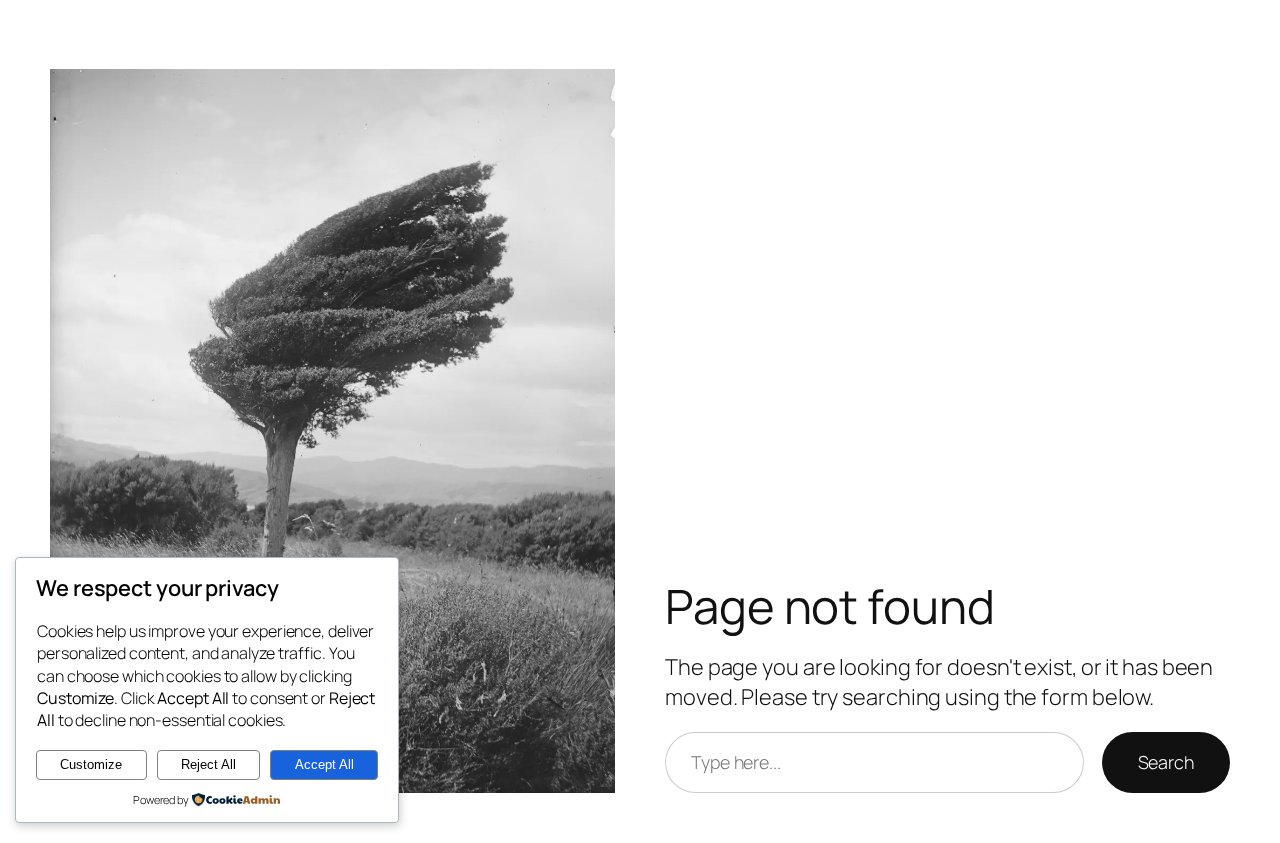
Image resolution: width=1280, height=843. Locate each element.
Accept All (324, 764)
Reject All (208, 764)
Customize (91, 764)
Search (1166, 762)
